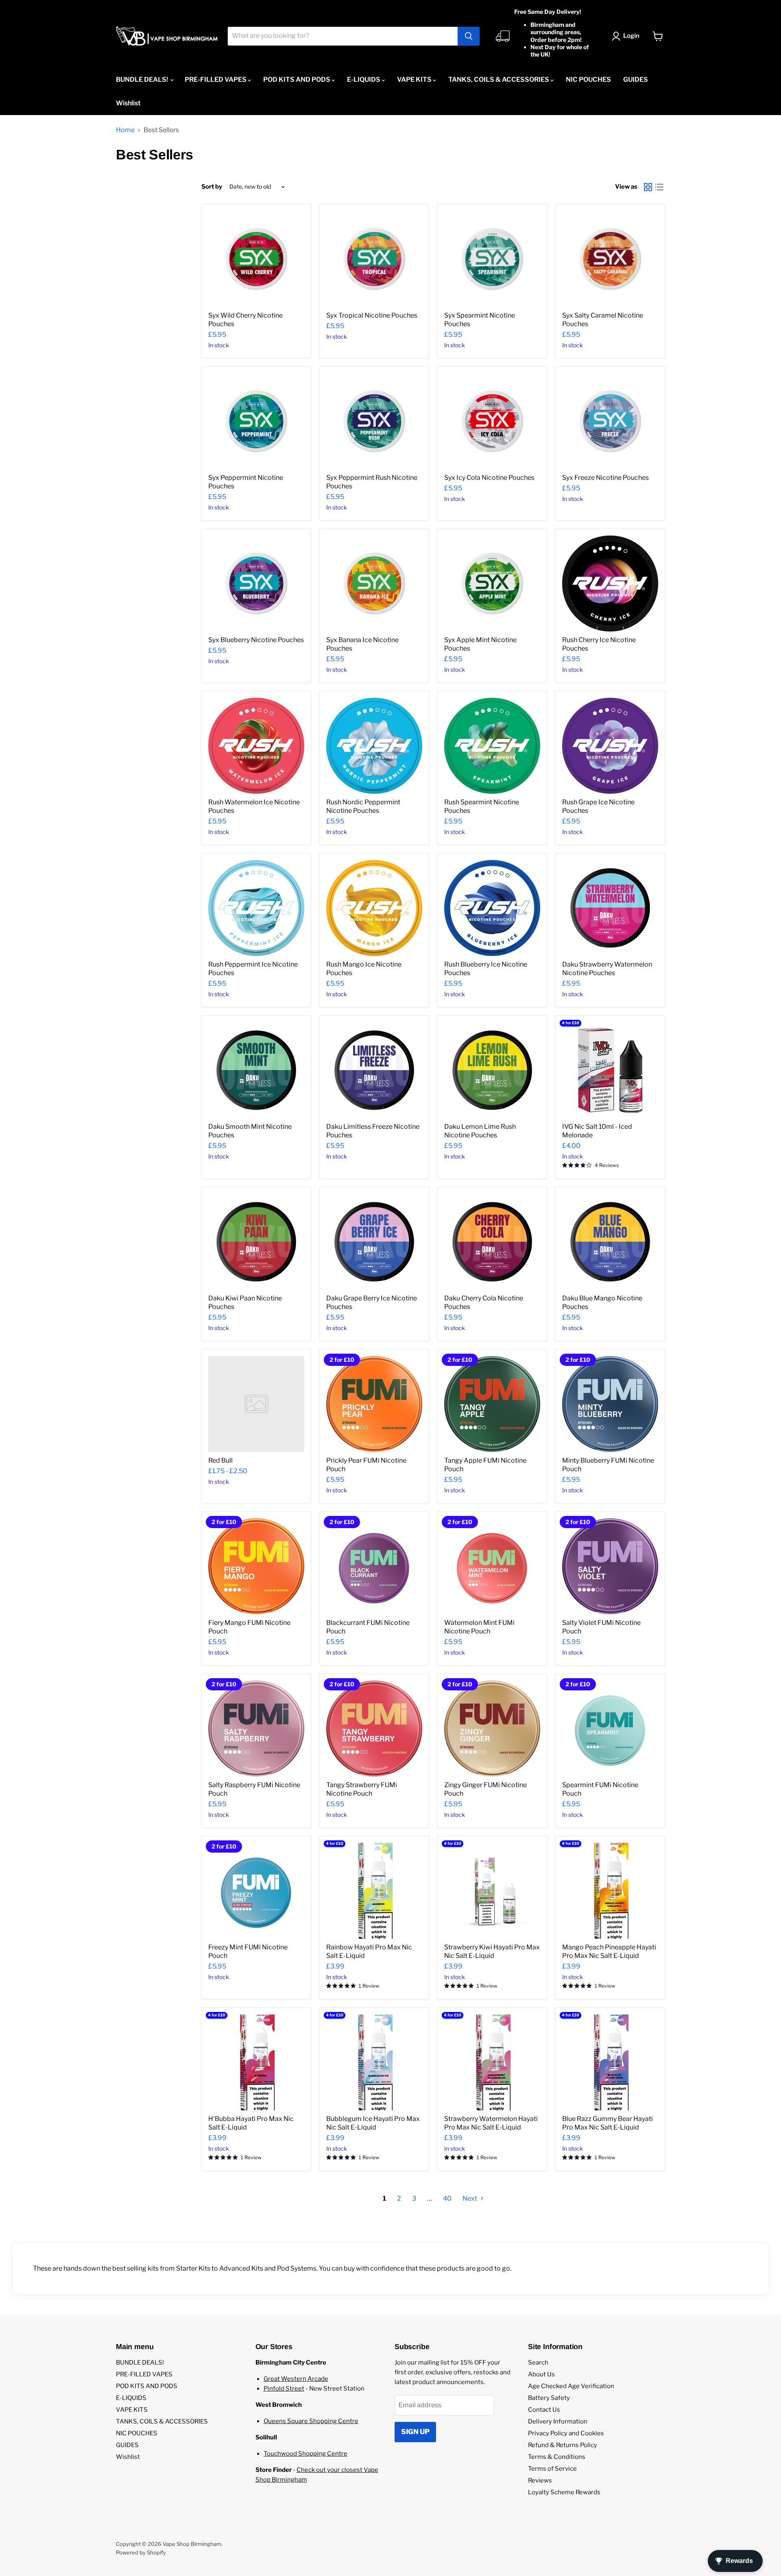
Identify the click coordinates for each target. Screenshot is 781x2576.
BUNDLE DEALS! (143, 79)
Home (125, 130)
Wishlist (128, 103)
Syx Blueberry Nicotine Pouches (256, 640)
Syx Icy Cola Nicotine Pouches (489, 478)
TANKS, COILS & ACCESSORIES (499, 79)
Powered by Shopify (141, 2552)
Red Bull (220, 1460)
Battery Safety (549, 2398)
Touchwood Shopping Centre (305, 2454)
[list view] (659, 187)
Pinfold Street (284, 2389)
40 (447, 2198)
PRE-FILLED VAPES (216, 79)
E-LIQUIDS (364, 79)
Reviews (540, 2480)
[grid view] (648, 187)
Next (470, 2198)
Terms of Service (552, 2469)
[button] (627, 36)
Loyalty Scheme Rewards (564, 2492)
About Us (541, 2374)
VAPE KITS (415, 79)
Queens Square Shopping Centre (311, 2421)
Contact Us (544, 2410)
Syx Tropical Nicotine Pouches (372, 315)
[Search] (469, 36)
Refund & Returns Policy (563, 2445)
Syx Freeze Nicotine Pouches (605, 478)
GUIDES (636, 79)
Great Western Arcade (296, 2379)
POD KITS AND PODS (297, 79)
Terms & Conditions (557, 2457)
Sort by (212, 187)
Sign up (415, 2432)
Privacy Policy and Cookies (566, 2433)
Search (538, 2363)
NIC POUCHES (588, 79)
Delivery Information (558, 2421)
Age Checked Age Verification (571, 2386)
